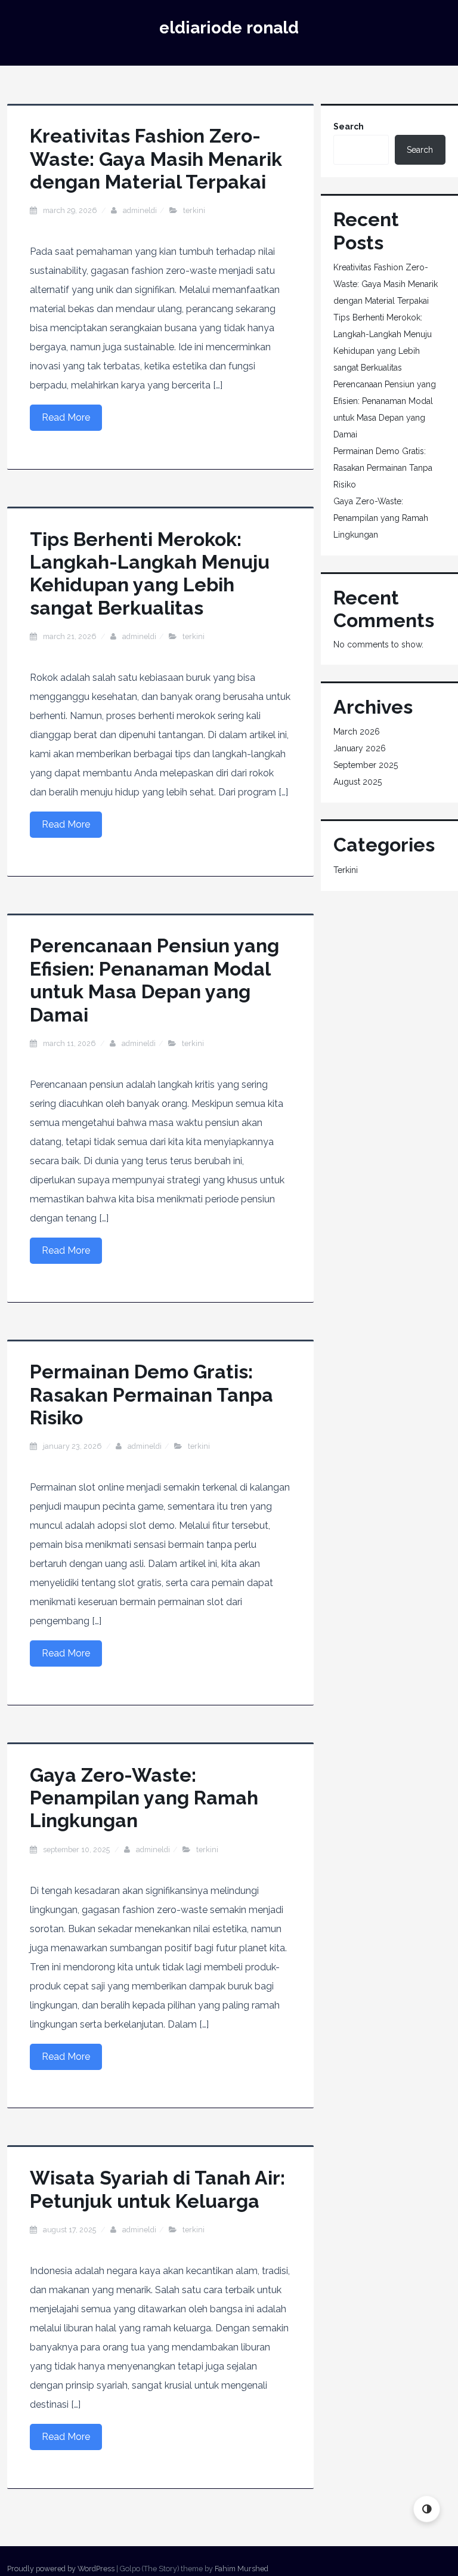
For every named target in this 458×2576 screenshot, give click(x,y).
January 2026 (360, 748)
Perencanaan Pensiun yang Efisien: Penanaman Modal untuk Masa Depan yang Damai (154, 980)
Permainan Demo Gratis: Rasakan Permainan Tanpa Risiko (151, 1395)
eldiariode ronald (229, 28)
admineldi (140, 210)
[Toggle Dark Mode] (427, 2509)
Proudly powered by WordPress (61, 2569)
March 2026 (357, 732)
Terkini (194, 210)
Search (349, 127)
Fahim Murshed (242, 2569)
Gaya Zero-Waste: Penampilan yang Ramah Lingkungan (144, 1798)
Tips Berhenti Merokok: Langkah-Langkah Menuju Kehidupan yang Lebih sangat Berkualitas (150, 573)
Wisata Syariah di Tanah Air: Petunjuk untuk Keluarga (157, 2189)
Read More (66, 417)
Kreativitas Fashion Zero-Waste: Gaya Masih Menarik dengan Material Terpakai (156, 159)
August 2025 (358, 782)
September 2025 (366, 765)
